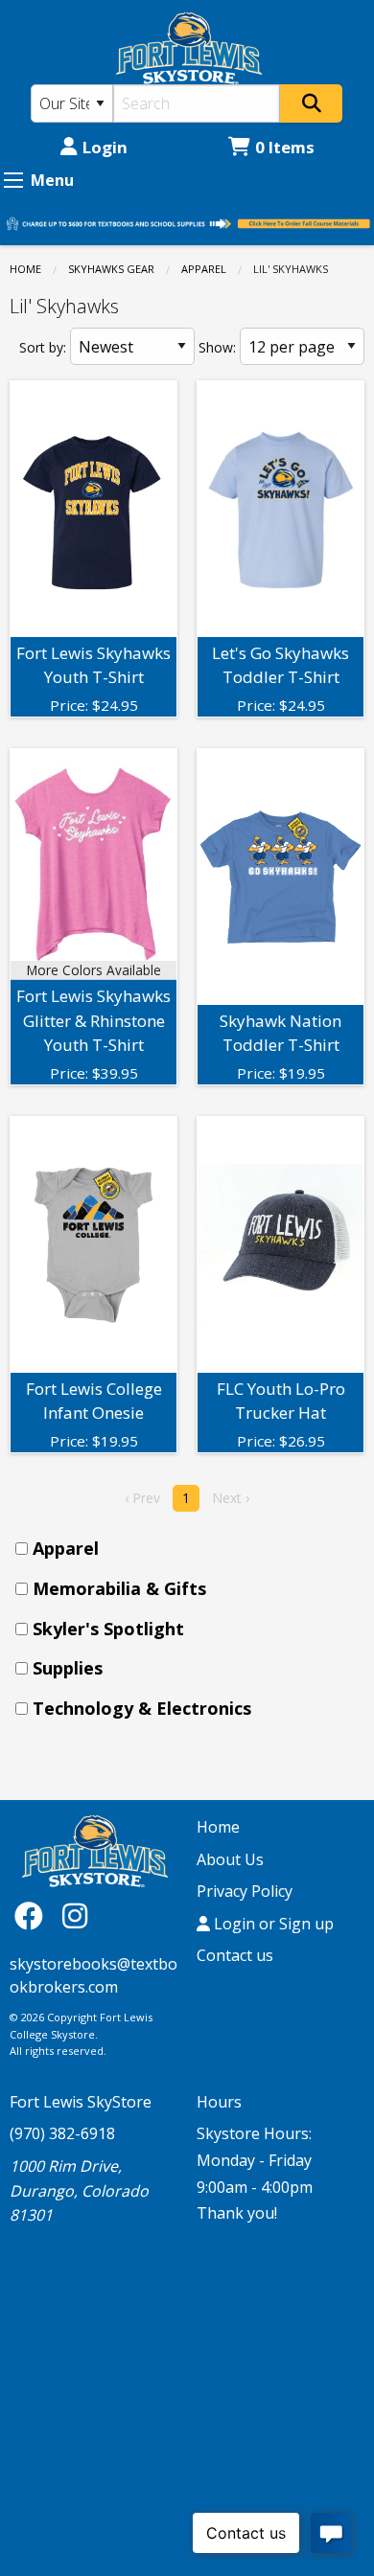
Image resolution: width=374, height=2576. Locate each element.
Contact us (235, 1955)
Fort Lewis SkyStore (81, 2102)
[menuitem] (193, 1549)
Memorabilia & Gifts (119, 1588)
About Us (230, 1859)
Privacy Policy (245, 1891)
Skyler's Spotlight (108, 1629)
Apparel (204, 269)
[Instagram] (75, 1915)
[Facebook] (34, 1915)
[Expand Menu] (13, 180)
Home (25, 269)
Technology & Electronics (142, 1708)
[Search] (311, 103)
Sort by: (43, 347)
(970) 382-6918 (62, 2133)
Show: (217, 347)
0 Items (285, 147)
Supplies (68, 1668)
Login (105, 147)
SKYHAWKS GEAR (111, 269)
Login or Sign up (272, 1924)
